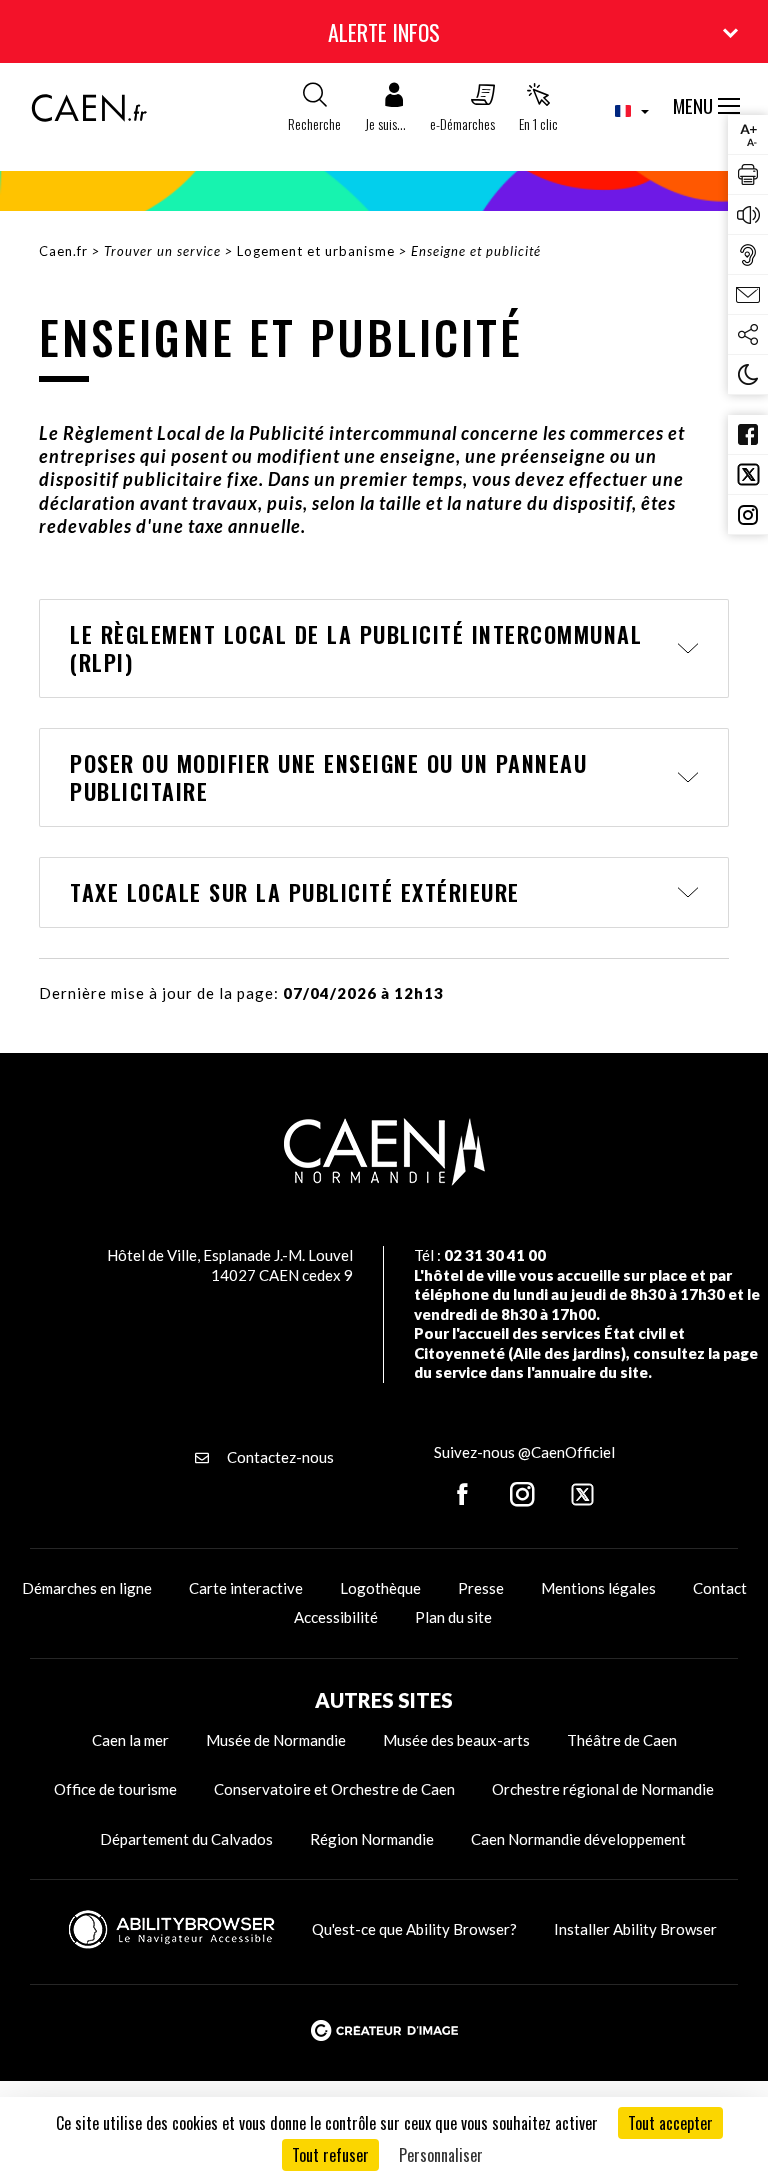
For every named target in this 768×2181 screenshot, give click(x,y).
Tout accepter (670, 2123)
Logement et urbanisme (316, 251)
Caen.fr (63, 251)
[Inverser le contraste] (748, 375)
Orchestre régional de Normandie (603, 1789)
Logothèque (380, 1588)
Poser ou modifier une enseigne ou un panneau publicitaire (328, 777)
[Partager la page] (748, 335)
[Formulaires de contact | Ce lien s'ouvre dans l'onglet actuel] (748, 295)
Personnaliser (441, 2155)
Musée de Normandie (276, 1740)
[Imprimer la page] (748, 175)
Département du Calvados (186, 1839)
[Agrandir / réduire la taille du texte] (748, 135)
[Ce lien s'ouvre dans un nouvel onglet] (462, 1497)
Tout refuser (330, 2155)
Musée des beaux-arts (456, 1740)
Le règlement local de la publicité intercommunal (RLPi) (356, 648)
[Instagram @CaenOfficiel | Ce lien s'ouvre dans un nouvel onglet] (748, 515)
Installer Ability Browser (635, 1929)
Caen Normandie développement (578, 1839)
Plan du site (453, 1617)
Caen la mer (130, 1740)
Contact (720, 1588)
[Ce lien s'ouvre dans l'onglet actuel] (89, 116)
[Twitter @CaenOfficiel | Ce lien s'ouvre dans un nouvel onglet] (748, 475)
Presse (481, 1588)
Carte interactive (246, 1588)
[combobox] (615, 110)
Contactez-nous (279, 1457)
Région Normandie (372, 1839)
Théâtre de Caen (622, 1740)
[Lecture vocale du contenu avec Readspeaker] (748, 215)
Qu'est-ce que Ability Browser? (414, 1929)
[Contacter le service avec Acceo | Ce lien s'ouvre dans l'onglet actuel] (748, 255)
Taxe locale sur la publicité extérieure (295, 892)
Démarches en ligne (87, 1588)
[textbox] (621, 110)
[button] (385, 112)
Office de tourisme (115, 1789)
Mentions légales (598, 1588)
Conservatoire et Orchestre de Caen (334, 1789)
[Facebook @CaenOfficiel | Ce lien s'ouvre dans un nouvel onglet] (748, 435)
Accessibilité (336, 1617)
